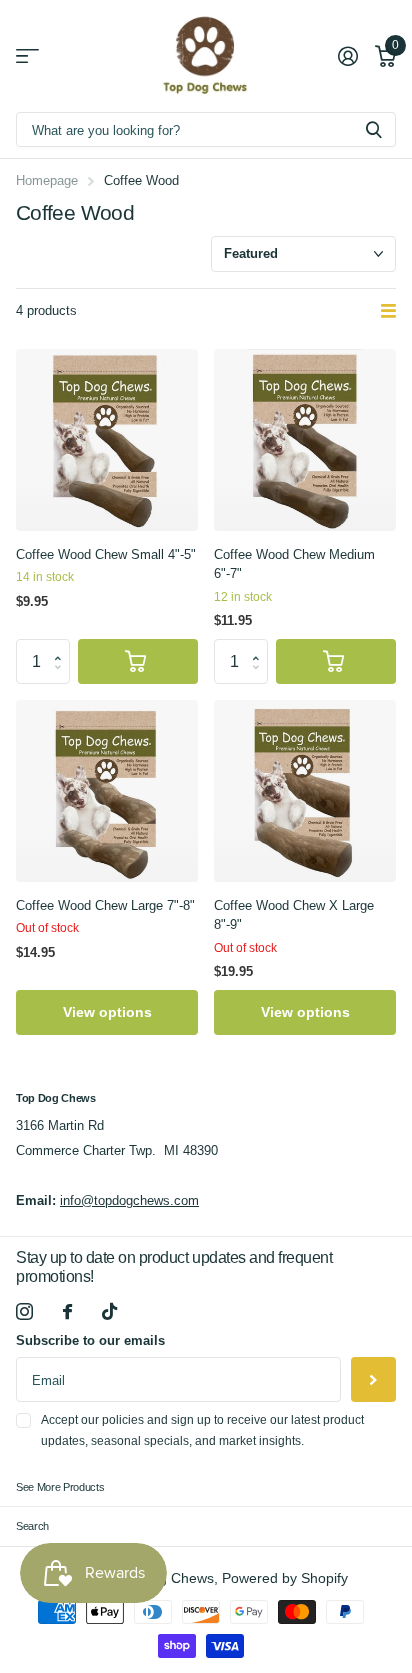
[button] (63, 645)
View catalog (27, 56)
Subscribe (373, 1379)
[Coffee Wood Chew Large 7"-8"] (107, 791)
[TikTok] (109, 1311)
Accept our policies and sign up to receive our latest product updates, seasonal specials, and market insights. (202, 1430)
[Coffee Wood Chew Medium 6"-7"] (305, 440)
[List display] (388, 312)
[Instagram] (24, 1311)
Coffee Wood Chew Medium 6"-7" (294, 564)
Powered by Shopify (285, 1578)
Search (32, 1526)
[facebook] (67, 1311)
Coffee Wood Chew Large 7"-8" (105, 905)
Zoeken (374, 129)
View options (107, 1012)
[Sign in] (347, 56)
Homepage (47, 180)
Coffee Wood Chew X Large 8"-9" (294, 915)
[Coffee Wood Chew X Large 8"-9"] (305, 791)
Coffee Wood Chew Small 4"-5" (106, 554)
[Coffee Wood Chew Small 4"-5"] (107, 440)
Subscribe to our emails (90, 1340)
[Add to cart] (138, 661)
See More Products (60, 1487)
